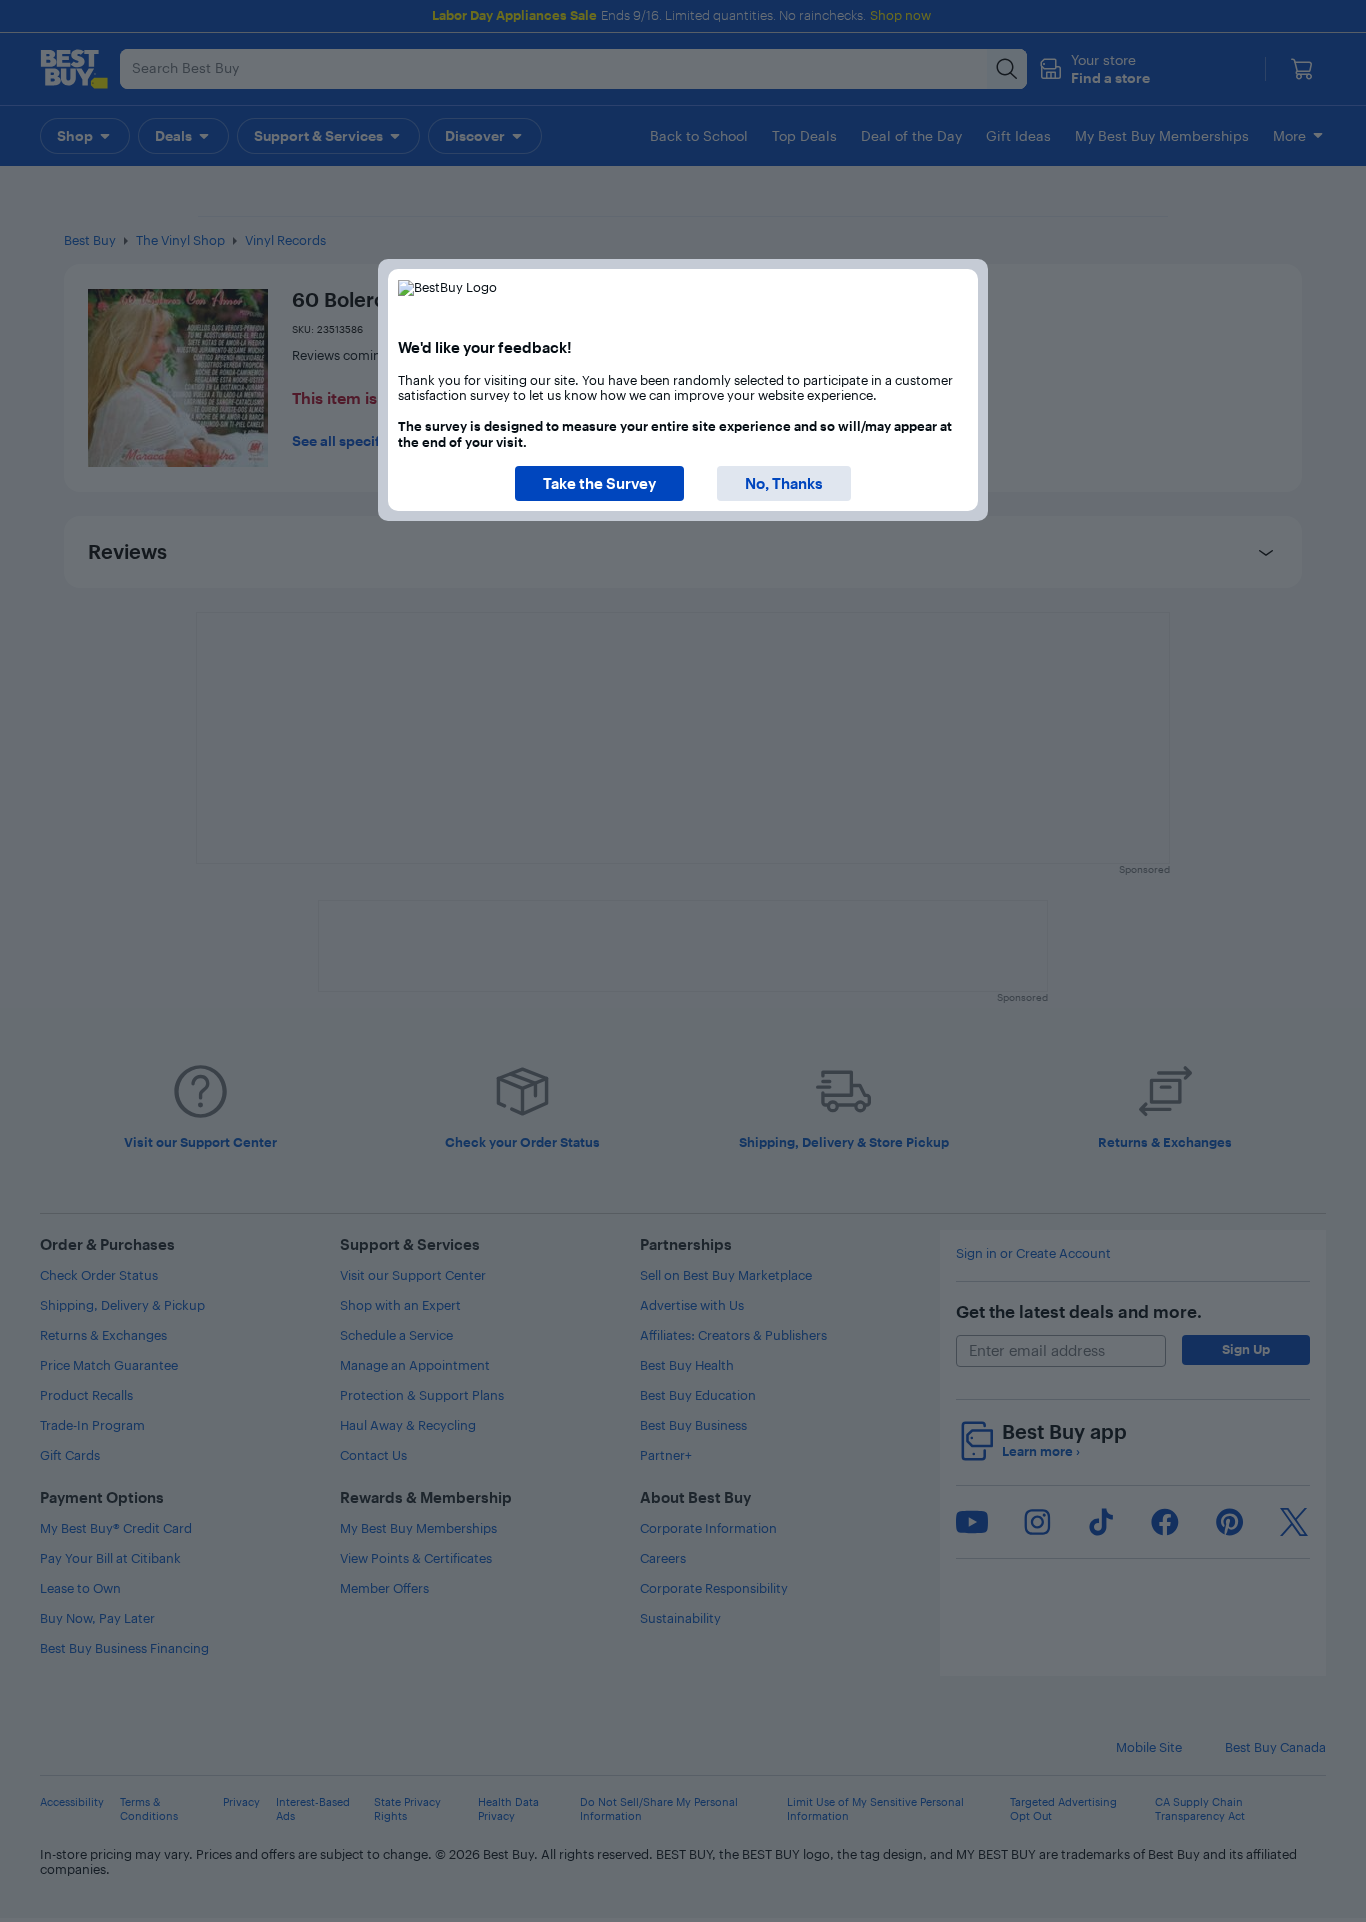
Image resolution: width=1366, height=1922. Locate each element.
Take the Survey (599, 483)
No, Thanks (784, 483)
